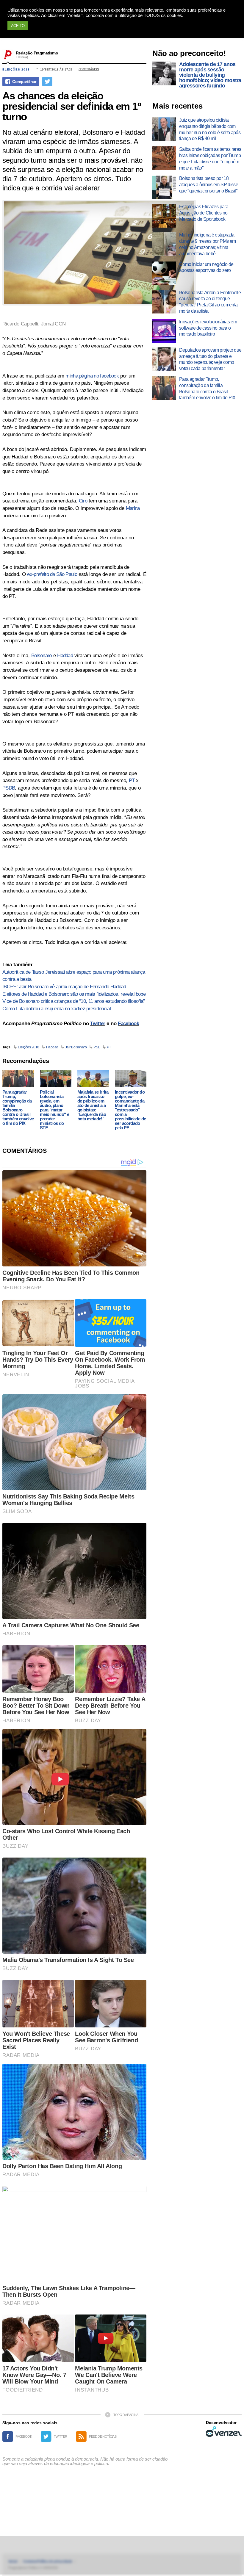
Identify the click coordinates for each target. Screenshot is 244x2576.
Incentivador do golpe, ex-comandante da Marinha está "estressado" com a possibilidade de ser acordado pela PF (130, 1110)
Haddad (65, 656)
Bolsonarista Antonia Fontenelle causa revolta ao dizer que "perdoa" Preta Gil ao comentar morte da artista (210, 302)
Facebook (128, 1024)
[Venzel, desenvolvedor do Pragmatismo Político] (224, 2431)
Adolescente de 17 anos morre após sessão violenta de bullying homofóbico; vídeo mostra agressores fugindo (210, 75)
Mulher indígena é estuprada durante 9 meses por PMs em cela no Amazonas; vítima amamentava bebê (207, 244)
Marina (133, 508)
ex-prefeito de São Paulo (52, 574)
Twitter (98, 1024)
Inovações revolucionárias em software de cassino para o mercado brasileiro (208, 328)
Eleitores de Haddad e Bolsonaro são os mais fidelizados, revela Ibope (74, 994)
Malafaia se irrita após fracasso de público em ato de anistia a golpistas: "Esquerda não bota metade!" (93, 1105)
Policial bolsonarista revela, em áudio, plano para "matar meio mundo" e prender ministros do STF (54, 1110)
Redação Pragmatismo (37, 53)
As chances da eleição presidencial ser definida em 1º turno (72, 106)
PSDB (9, 788)
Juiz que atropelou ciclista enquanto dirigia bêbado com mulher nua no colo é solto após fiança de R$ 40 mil (210, 129)
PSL (97, 1047)
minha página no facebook (92, 376)
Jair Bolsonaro (76, 1047)
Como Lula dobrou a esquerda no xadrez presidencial (57, 1009)
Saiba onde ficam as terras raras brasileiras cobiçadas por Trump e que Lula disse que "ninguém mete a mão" (210, 158)
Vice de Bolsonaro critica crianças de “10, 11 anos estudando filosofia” (74, 1001)
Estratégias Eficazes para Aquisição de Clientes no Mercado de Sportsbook (204, 213)
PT (132, 780)
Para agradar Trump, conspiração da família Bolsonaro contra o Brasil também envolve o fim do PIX (18, 1108)
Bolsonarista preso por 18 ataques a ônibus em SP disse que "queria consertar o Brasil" (209, 185)
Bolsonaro (42, 656)
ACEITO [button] (18, 26)
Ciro (83, 501)
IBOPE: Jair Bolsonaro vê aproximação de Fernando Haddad (64, 987)
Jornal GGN (53, 324)
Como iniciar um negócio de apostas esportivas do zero (206, 267)
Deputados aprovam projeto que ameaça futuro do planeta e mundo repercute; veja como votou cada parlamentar (210, 359)
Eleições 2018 (16, 69)
